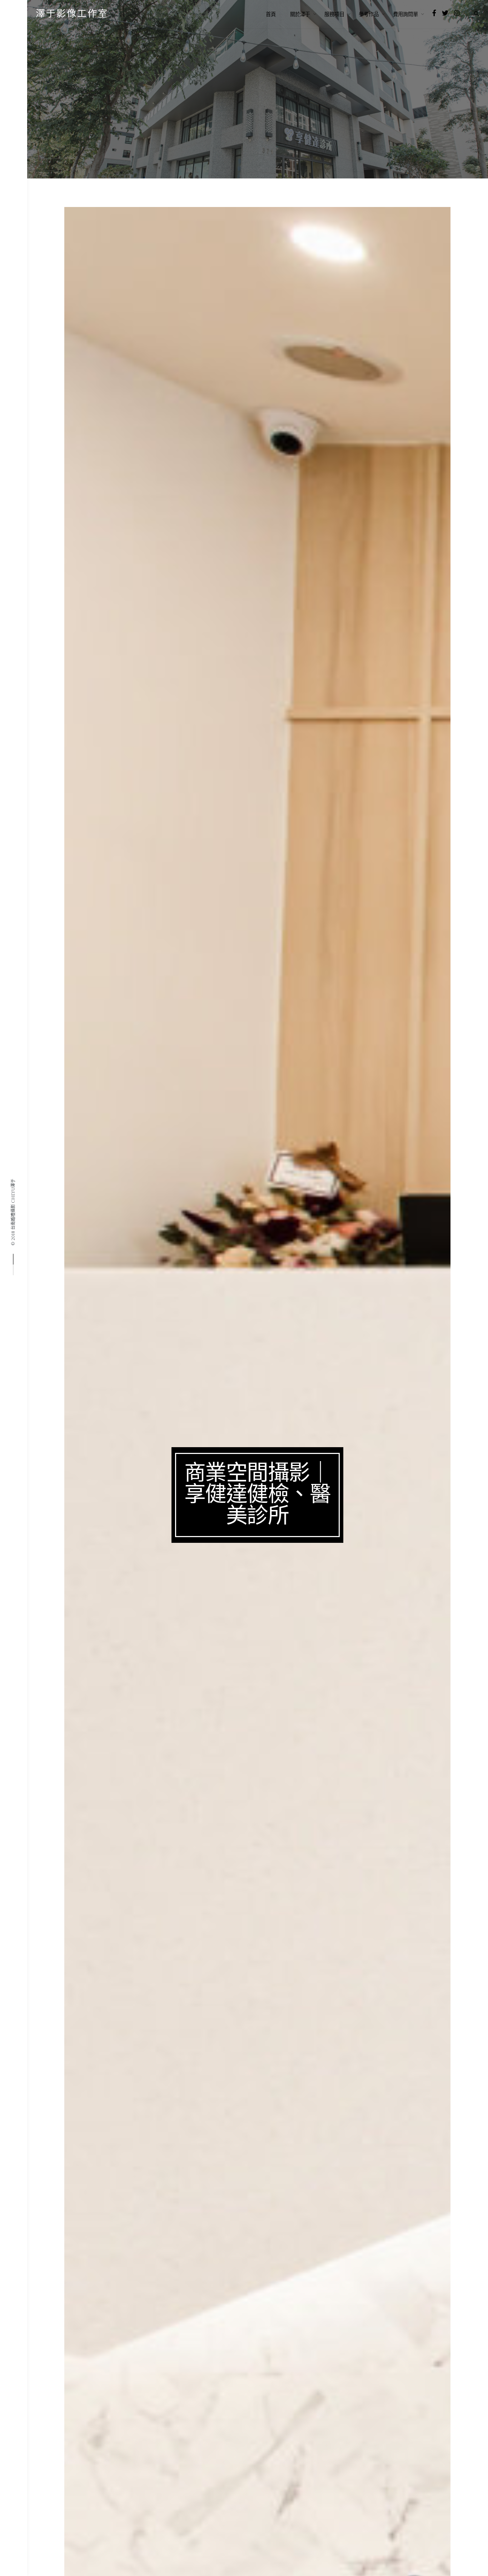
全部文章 (78, 107)
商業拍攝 (109, 107)
